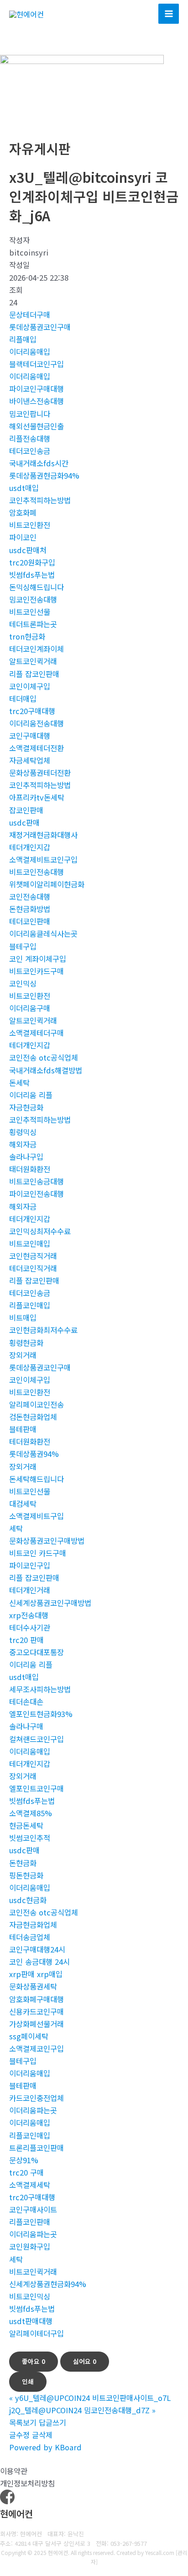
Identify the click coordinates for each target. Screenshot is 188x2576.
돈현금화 (23, 1863)
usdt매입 (24, 488)
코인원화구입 (30, 2246)
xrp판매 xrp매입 (36, 1974)
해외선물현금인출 (37, 426)
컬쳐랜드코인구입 (37, 1739)
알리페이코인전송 (37, 1404)
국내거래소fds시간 (39, 463)
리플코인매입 (30, 1305)
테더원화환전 (30, 1441)
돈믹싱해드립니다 (37, 587)
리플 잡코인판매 (34, 674)
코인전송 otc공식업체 (44, 1057)
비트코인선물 (30, 612)
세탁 (16, 1528)
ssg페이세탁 (29, 2036)
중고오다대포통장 (37, 1652)
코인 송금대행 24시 (39, 1962)
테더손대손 (26, 1701)
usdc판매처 (28, 550)
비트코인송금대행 (37, 1181)
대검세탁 (23, 1504)
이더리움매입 (30, 352)
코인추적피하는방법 (40, 500)
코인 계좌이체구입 (38, 959)
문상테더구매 (30, 315)
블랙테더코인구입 (37, 364)
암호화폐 (23, 512)
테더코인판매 (30, 921)
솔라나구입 (26, 1157)
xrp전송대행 (29, 1615)
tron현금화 (27, 636)
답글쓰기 (52, 2422)
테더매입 (23, 699)
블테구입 (23, 946)
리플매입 (23, 339)
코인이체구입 (30, 686)
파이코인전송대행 (37, 1194)
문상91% (24, 2160)
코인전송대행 (30, 896)
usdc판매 (24, 822)
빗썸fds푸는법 (32, 575)
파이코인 (23, 537)
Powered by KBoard (45, 2447)
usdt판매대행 (31, 2321)
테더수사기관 (30, 1627)
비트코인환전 (30, 525)
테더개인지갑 (30, 847)
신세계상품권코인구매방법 (50, 1603)
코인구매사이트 (33, 2209)
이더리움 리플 (31, 1095)
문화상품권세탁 (33, 1986)
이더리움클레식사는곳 (43, 933)
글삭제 (42, 2435)
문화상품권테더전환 (40, 773)
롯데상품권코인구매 (40, 327)
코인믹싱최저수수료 (40, 1231)
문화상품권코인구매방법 (47, 1541)
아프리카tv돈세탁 (37, 797)
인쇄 (28, 2381)
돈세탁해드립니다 (37, 1479)
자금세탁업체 (30, 760)
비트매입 (23, 1317)
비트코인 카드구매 (38, 1553)
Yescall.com (160, 2552)
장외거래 (23, 1355)
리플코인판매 (30, 2222)
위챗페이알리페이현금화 (47, 884)
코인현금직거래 (33, 1256)
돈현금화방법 (30, 909)
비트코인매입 (30, 1243)
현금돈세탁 (26, 1825)
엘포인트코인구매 (37, 1788)
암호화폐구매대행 (37, 1999)
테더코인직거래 (33, 1268)
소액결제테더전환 (37, 748)
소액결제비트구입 (37, 1516)
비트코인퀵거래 (33, 2272)
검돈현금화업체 (33, 1417)
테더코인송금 (30, 451)
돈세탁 (19, 1083)
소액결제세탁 (30, 2185)
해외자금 (23, 1144)
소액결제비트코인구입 (43, 859)
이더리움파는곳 (33, 2110)
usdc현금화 (28, 1900)
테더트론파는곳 (33, 624)
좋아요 (34, 2361)
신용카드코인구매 (37, 2011)
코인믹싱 (23, 983)
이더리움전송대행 (37, 723)
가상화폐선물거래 (37, 2024)
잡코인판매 (26, 810)
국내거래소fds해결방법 (46, 1070)
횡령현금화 (26, 1343)
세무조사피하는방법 (40, 1689)
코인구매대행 (30, 736)
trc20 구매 (26, 2172)
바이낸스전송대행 (37, 401)
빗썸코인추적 (30, 1838)
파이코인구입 (30, 1565)
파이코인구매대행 (37, 389)
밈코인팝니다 (30, 414)
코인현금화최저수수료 (43, 1330)
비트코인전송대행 (37, 872)
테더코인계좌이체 (37, 649)
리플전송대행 (30, 438)
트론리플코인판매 (37, 2148)
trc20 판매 (26, 1640)
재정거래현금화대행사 (43, 835)
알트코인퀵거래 (33, 661)
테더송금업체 (30, 1937)
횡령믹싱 (23, 1132)
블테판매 (23, 1429)
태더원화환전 (30, 1169)
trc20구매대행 (32, 711)
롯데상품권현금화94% (44, 475)
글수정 (19, 2435)
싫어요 (85, 2361)
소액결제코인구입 (37, 2048)
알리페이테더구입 (37, 2333)
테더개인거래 (30, 1590)
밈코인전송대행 (33, 599)
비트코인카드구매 (37, 971)
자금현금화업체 (33, 1925)
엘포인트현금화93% (41, 1714)
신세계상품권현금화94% (48, 2284)
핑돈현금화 (26, 1875)
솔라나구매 (26, 1726)
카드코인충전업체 (37, 2098)
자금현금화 (26, 1107)
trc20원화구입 (32, 562)
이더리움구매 (30, 1008)
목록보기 (23, 2422)
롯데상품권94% (34, 1454)
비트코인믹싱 (30, 2296)
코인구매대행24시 (37, 1949)
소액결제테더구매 (37, 1033)
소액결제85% (31, 1813)
